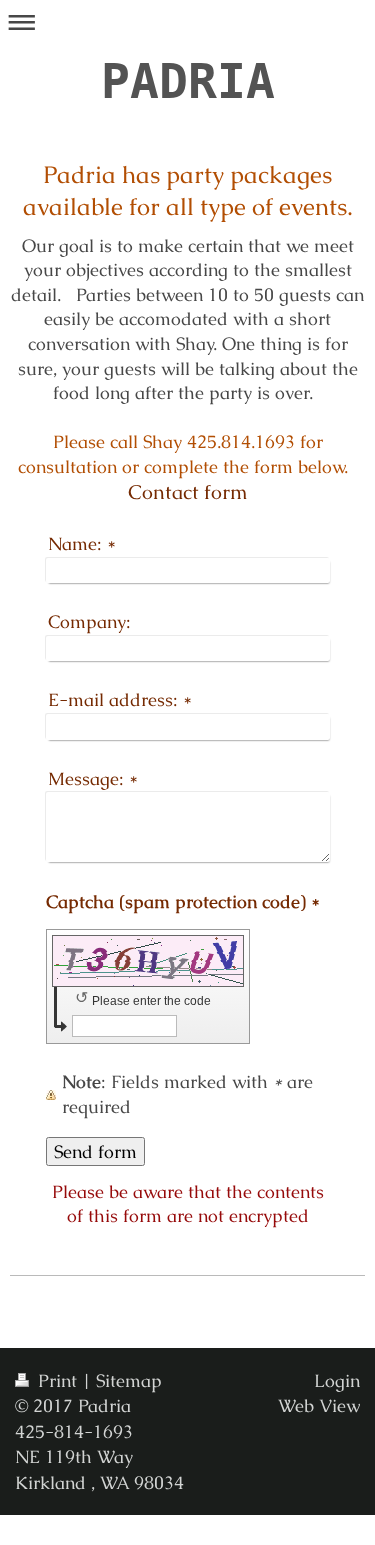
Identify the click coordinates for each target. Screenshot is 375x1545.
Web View (319, 1405)
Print (57, 1380)
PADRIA (188, 81)
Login (337, 1380)
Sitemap (129, 1380)
